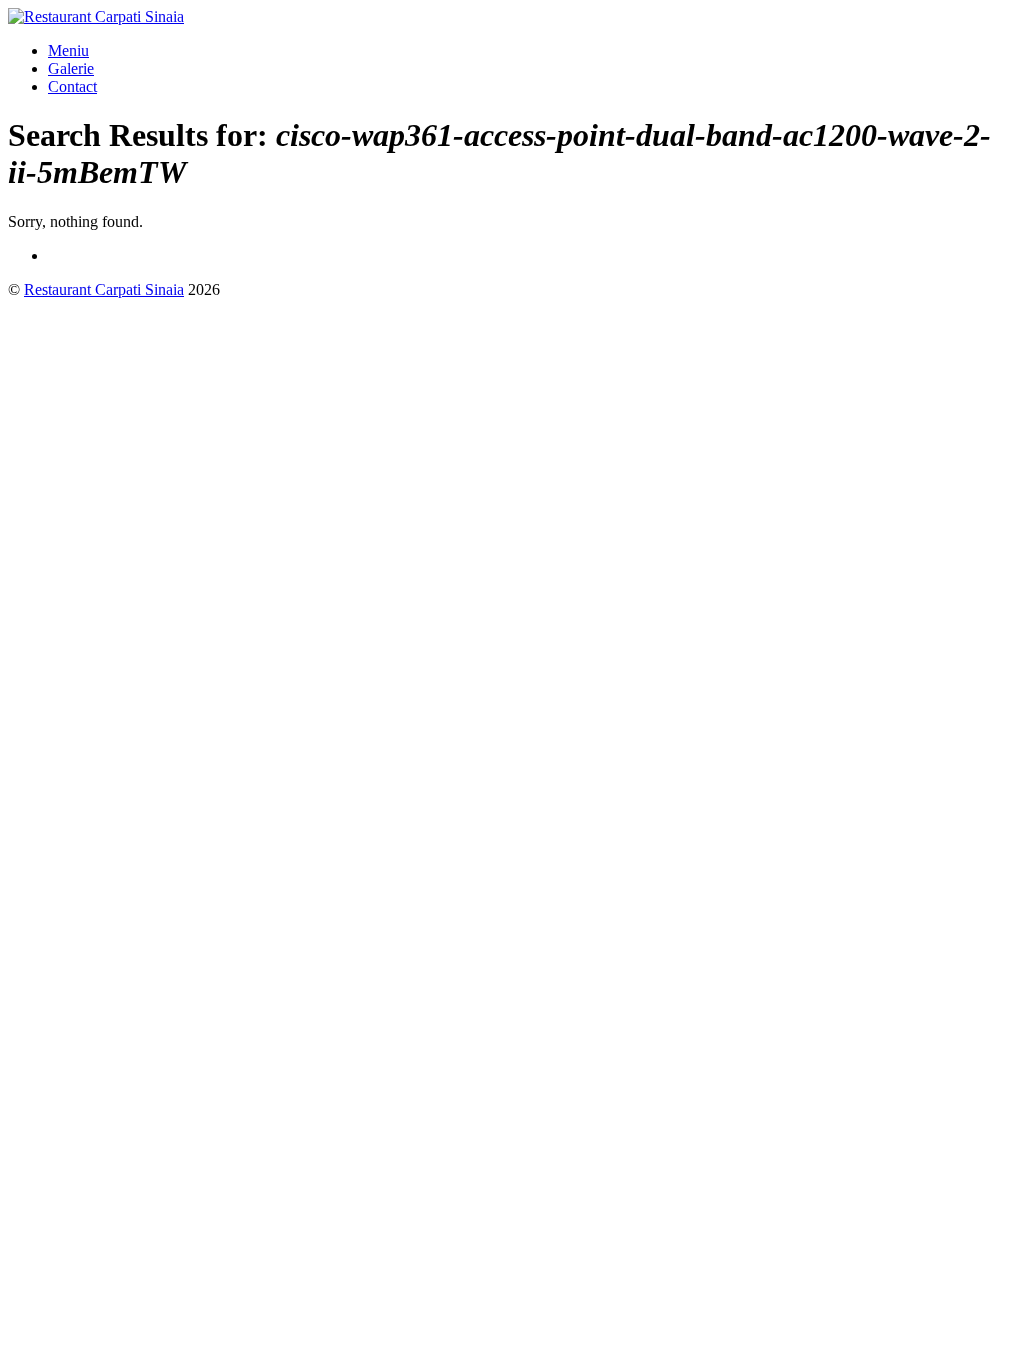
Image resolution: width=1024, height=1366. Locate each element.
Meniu (68, 50)
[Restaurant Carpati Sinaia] (96, 16)
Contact (72, 86)
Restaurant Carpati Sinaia (104, 289)
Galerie (71, 68)
